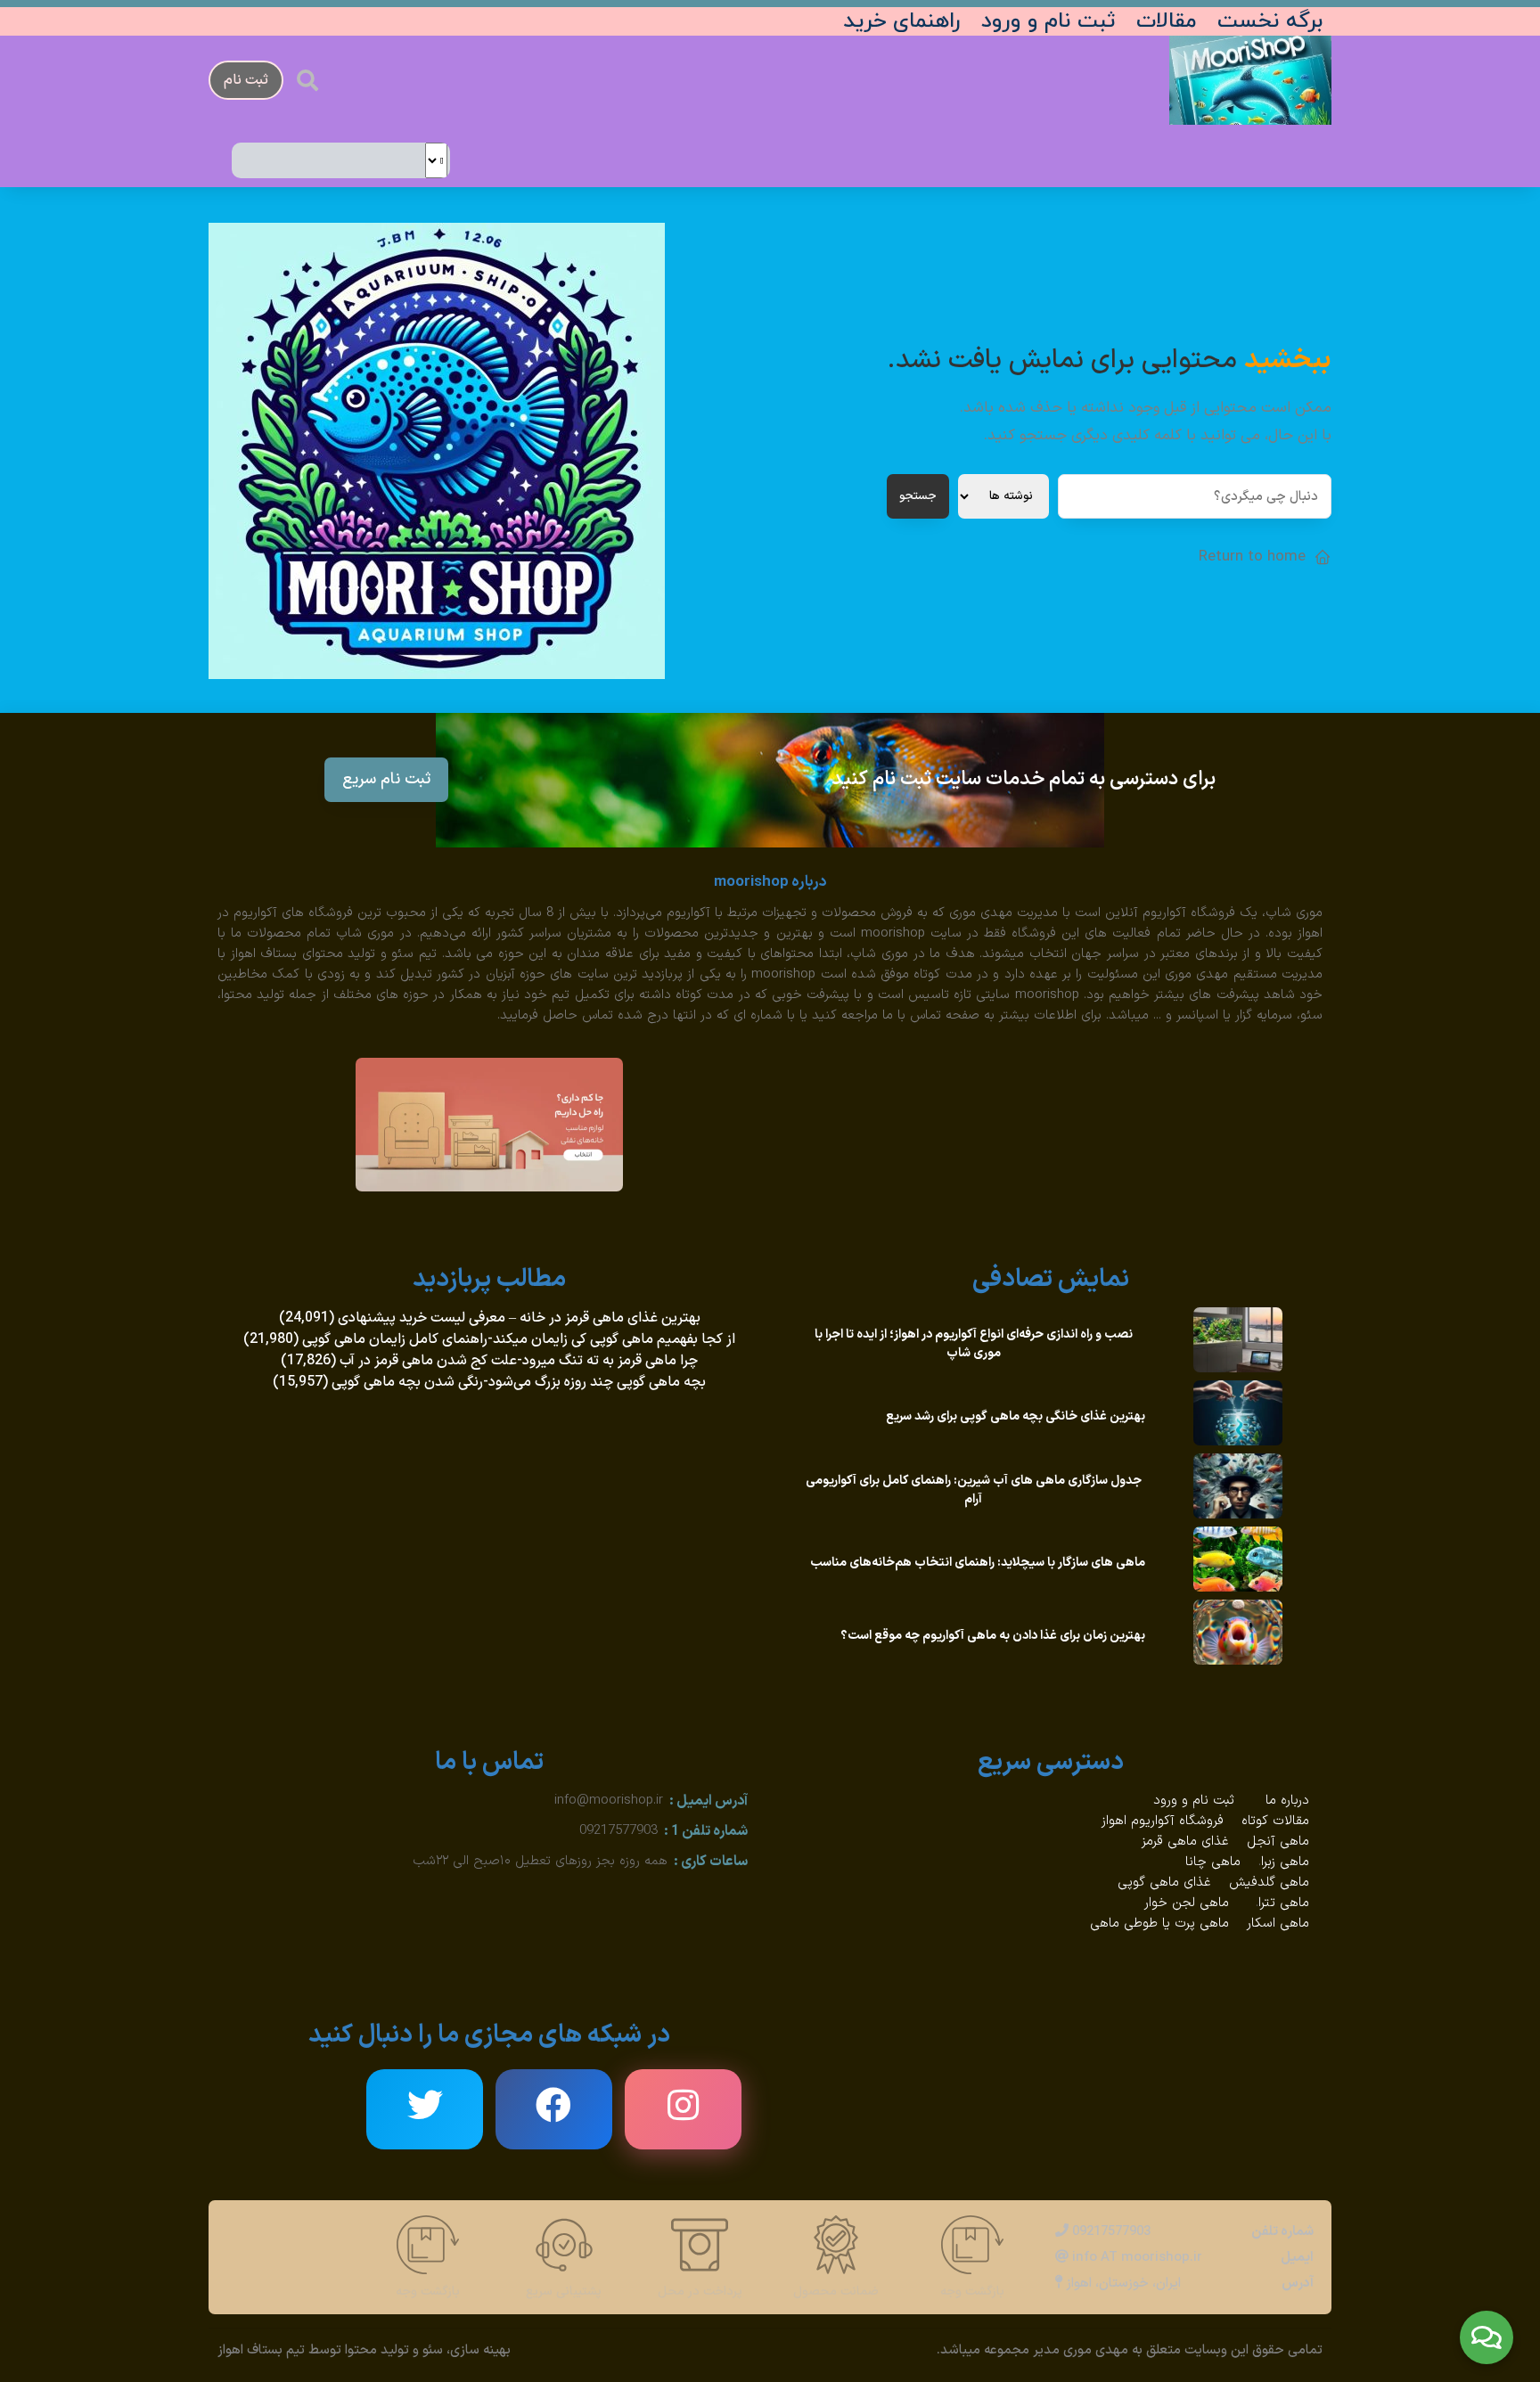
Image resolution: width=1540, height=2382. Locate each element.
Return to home (1252, 557)
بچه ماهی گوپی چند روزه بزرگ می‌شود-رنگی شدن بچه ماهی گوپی (519, 1382)
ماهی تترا (1284, 1903)
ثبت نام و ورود (1048, 21)
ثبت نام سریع (386, 779)
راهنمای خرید (901, 21)
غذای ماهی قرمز (1185, 1842)
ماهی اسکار (1278, 1924)
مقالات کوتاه (1275, 1821)
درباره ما (1287, 1801)
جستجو (918, 496)
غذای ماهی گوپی (1164, 1883)
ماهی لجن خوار (1187, 1903)
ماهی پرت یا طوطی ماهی (1159, 1924)
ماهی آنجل (1278, 1842)
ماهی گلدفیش (1269, 1883)
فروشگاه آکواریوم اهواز (1163, 1821)
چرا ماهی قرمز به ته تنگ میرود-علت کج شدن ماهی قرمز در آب (519, 1361)
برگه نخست (1270, 21)
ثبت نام (246, 80)
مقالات (1166, 21)
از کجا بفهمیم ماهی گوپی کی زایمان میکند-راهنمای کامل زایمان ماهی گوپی (519, 1339)
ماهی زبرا (1285, 1862)
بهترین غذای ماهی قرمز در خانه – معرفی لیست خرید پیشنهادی (519, 1318)
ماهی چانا (1213, 1862)
